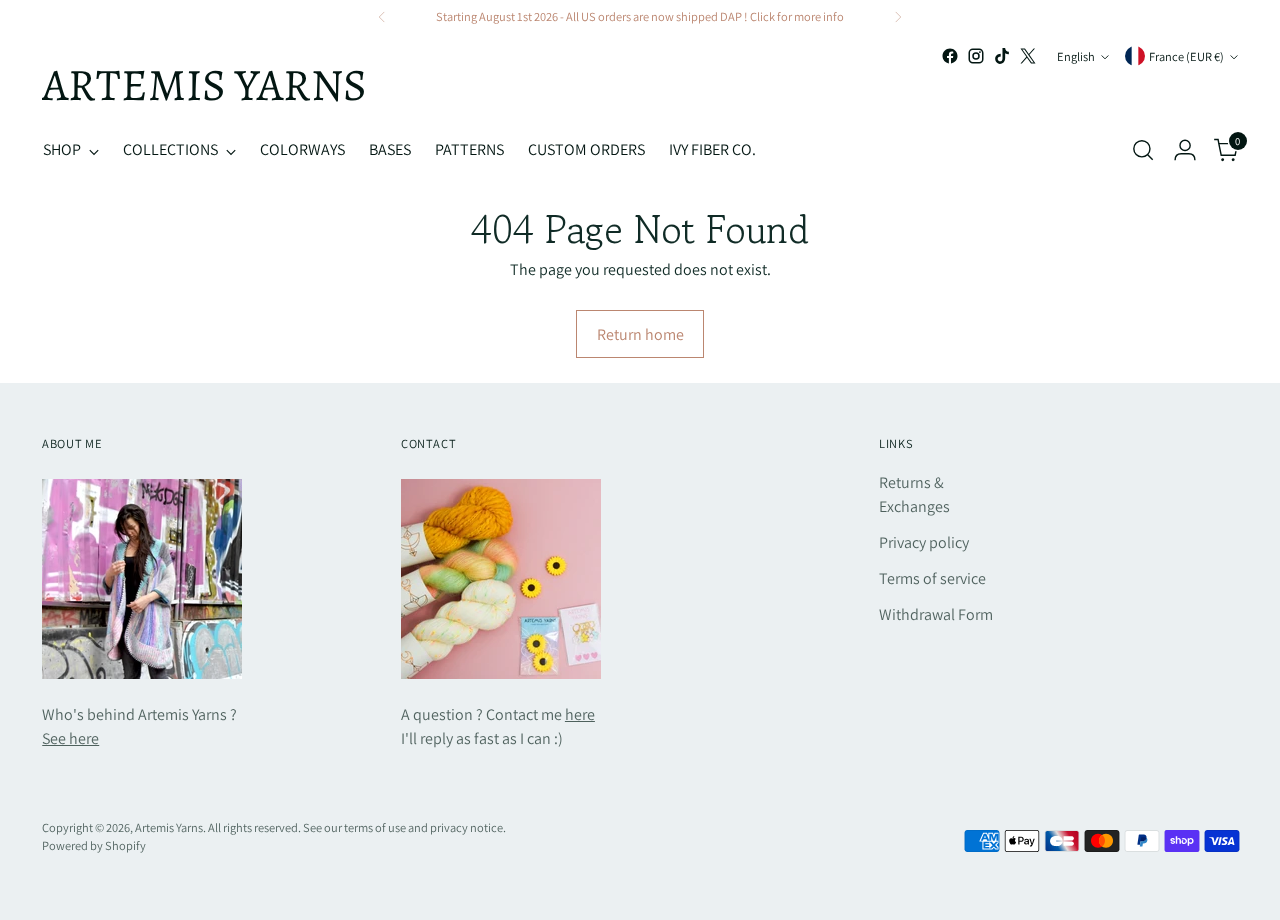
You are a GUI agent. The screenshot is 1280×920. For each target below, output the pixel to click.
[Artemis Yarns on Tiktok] (1002, 56)
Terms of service (932, 578)
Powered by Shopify (94, 845)
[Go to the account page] (1185, 150)
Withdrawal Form (936, 614)
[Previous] (382, 17)
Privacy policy (924, 542)
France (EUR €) (1186, 56)
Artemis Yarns (169, 827)
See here (70, 738)
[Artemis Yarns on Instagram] (976, 56)
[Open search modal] (1143, 150)
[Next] (898, 17)
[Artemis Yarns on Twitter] (1028, 56)
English (1076, 56)
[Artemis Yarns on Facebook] (950, 56)
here (580, 714)
